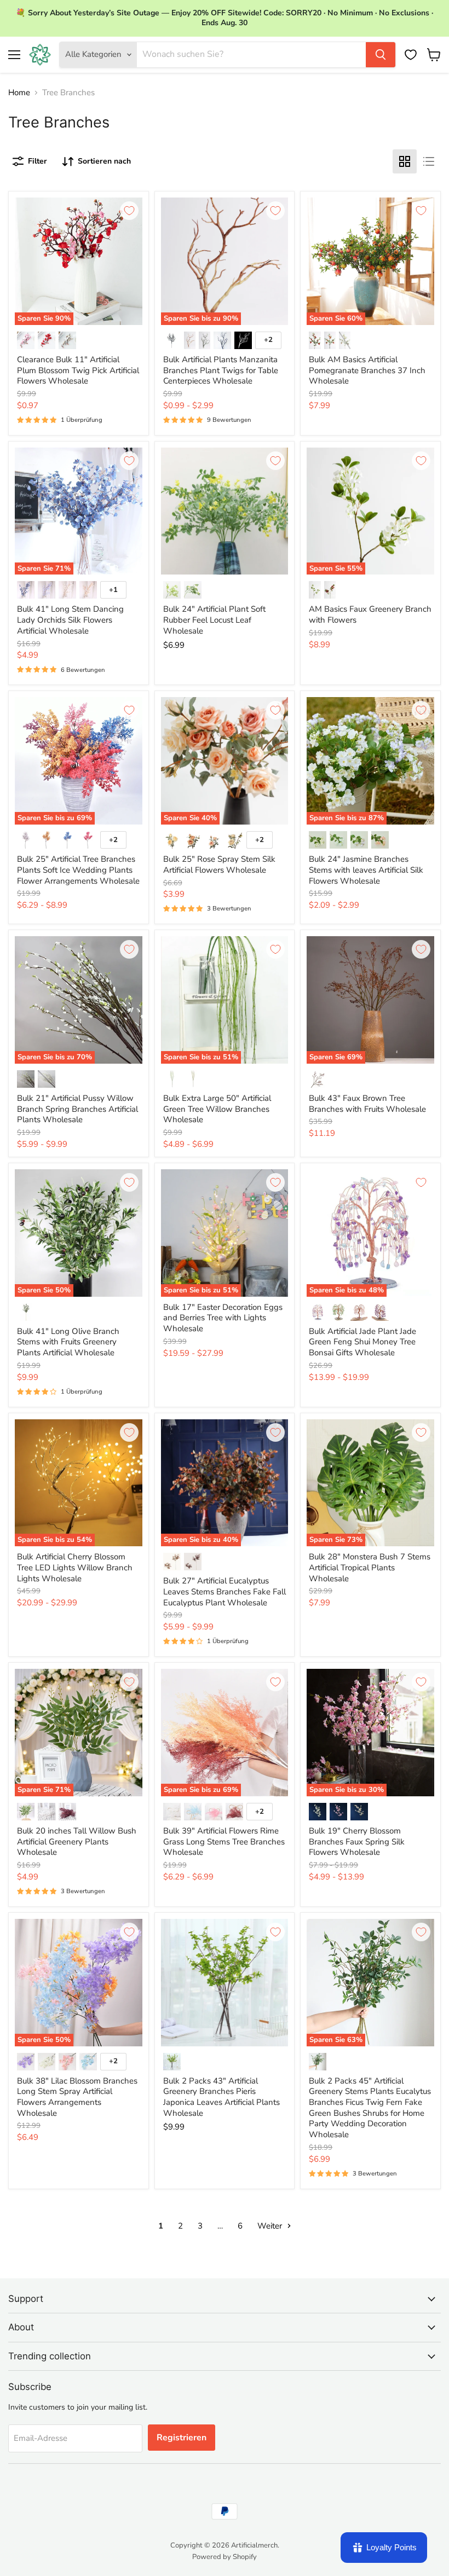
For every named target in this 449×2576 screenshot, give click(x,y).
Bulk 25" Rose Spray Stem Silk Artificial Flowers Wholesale (219, 865)
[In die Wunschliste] (129, 211)
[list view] (429, 161)
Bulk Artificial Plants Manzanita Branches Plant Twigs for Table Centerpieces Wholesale (221, 370)
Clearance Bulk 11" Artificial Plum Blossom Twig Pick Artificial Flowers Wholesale (78, 370)
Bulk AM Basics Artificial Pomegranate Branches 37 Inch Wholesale (367, 370)
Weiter (271, 2226)
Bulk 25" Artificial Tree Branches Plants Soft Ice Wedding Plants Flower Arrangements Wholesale (78, 870)
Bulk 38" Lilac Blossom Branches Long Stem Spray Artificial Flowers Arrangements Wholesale (77, 2097)
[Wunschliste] (411, 55)
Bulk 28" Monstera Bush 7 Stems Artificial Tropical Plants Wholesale (370, 1567)
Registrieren (182, 2438)
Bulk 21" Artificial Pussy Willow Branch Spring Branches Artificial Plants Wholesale (77, 1109)
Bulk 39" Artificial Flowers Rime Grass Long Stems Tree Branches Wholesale (224, 1841)
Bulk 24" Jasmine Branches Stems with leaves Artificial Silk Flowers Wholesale (366, 870)
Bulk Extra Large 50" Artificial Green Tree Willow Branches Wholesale (217, 1109)
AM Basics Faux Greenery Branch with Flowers (370, 614)
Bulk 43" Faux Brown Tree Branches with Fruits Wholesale (367, 1104)
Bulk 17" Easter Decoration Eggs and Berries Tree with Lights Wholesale (223, 1318)
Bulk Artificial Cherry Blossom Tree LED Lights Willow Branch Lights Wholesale (75, 1567)
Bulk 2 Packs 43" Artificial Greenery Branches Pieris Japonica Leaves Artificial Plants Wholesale (221, 2097)
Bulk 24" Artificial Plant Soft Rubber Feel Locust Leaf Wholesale (214, 620)
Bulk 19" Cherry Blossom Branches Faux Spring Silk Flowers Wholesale (357, 1841)
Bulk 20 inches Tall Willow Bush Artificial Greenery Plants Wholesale (77, 1841)
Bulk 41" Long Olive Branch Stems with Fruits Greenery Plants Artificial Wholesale (68, 1342)
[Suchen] (381, 55)
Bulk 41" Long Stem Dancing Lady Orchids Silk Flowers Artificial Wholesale (70, 620)
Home (19, 93)
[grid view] (405, 161)
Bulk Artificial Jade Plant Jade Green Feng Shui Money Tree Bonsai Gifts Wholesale (362, 1342)
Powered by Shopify (225, 2557)
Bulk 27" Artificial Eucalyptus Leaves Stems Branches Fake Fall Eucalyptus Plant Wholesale (225, 1591)
